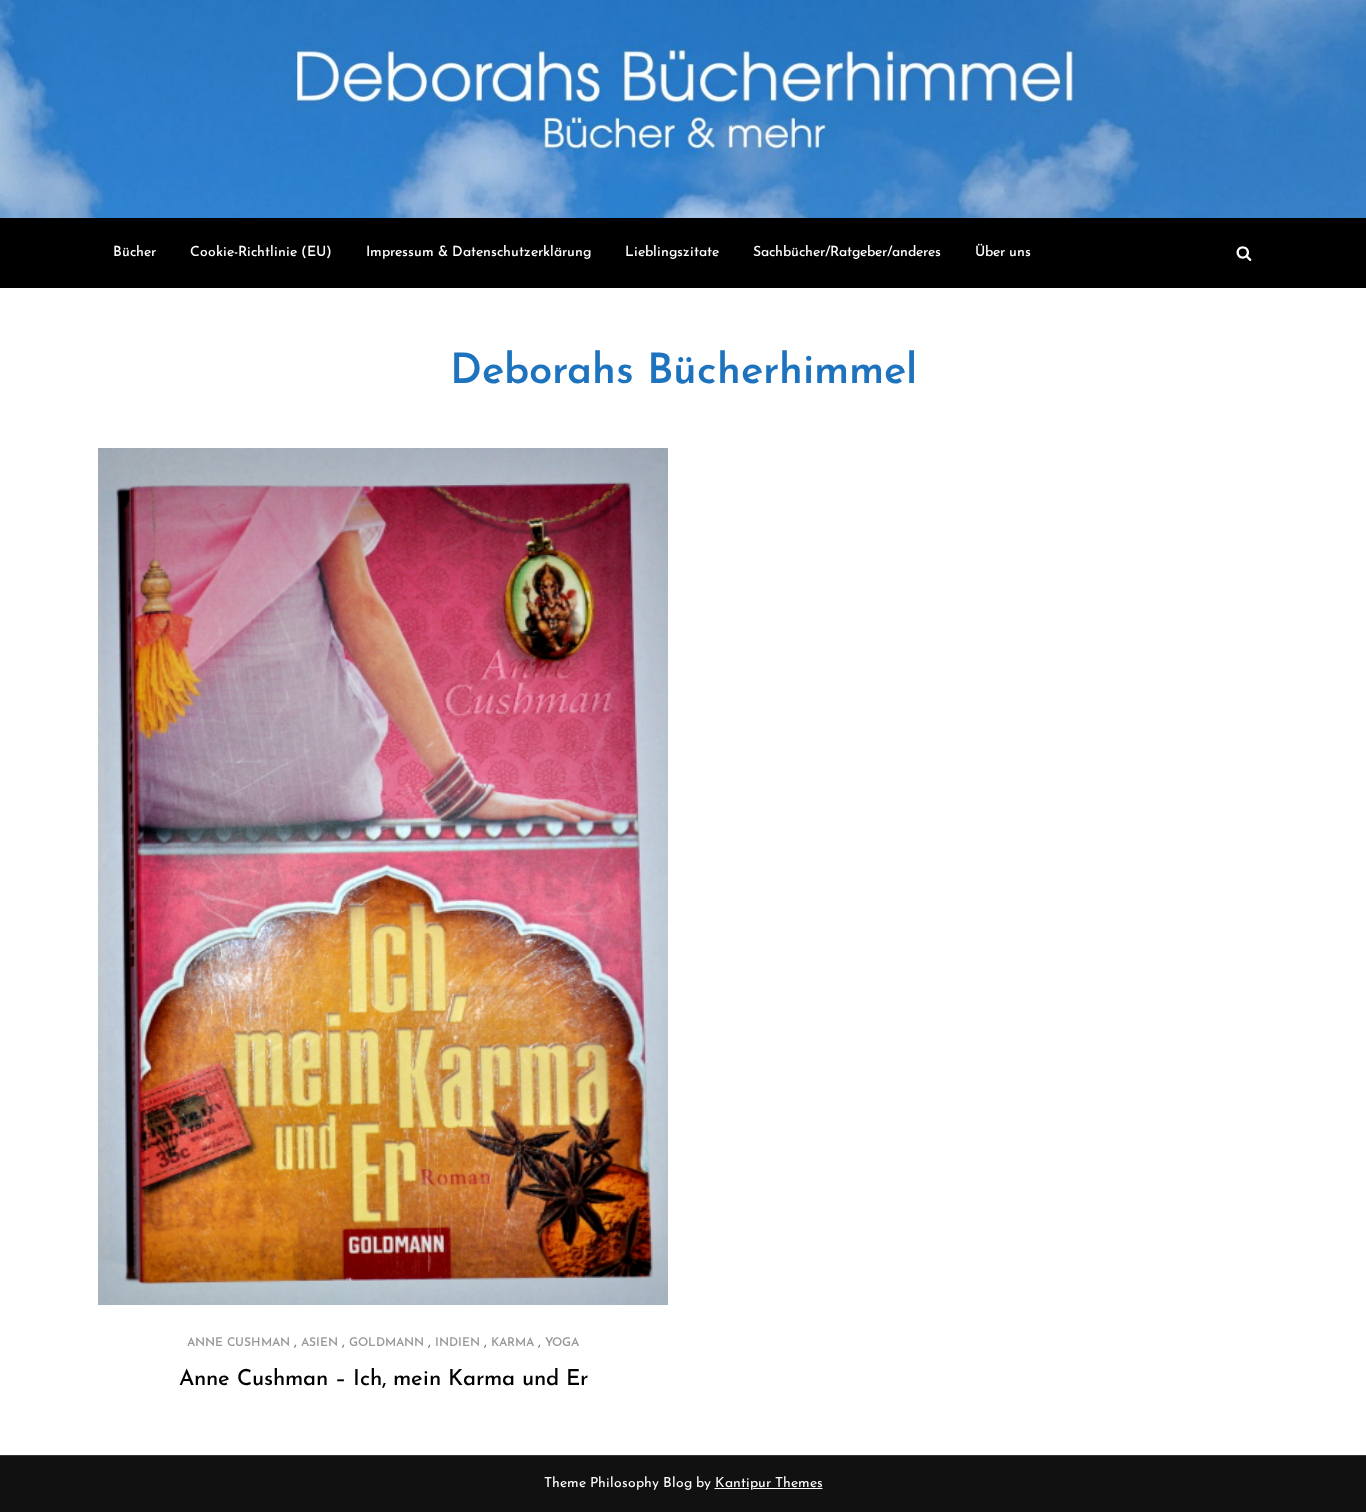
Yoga (562, 1343)
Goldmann (386, 1343)
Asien (319, 1343)
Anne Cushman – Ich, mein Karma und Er (383, 1379)
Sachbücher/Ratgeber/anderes (847, 252)
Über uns (1003, 252)
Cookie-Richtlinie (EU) (261, 252)
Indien (457, 1343)
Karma (512, 1343)
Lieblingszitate (672, 252)
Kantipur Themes (769, 1483)
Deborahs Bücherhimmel (683, 372)
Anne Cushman (238, 1343)
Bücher (134, 252)
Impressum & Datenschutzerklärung (478, 252)
